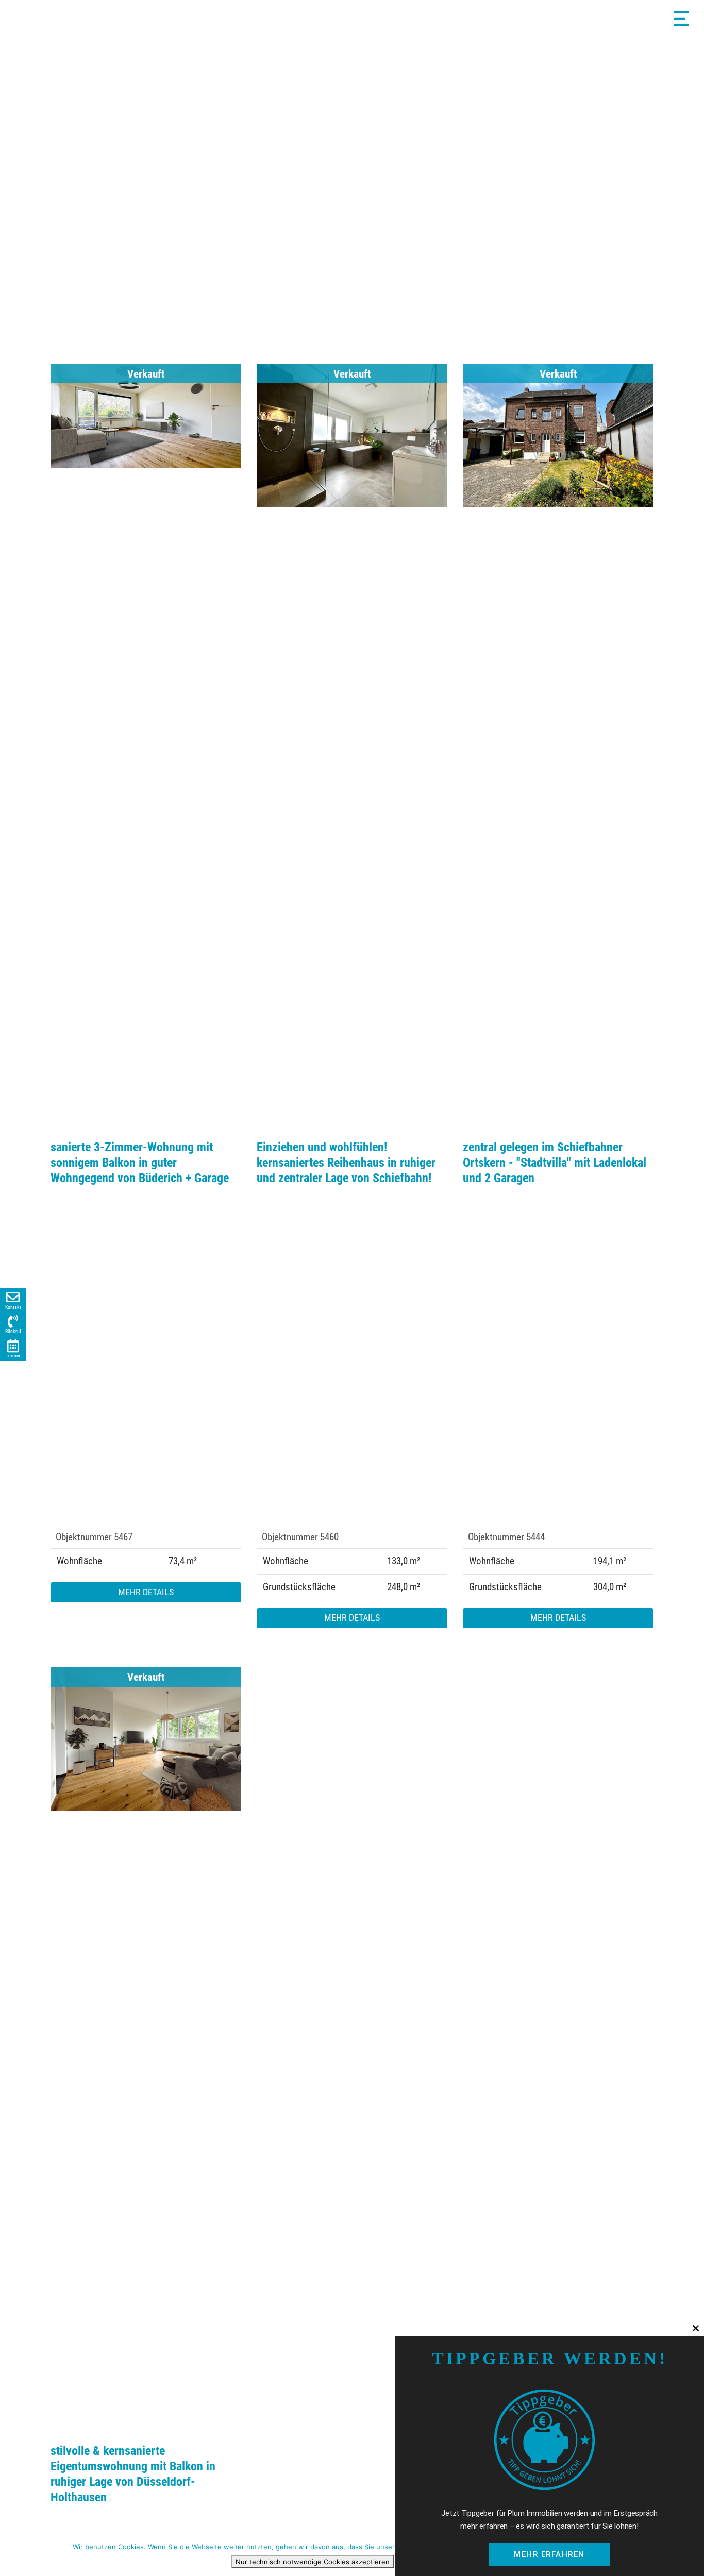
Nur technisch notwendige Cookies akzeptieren (313, 2562)
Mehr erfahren (549, 2554)
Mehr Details (146, 1592)
